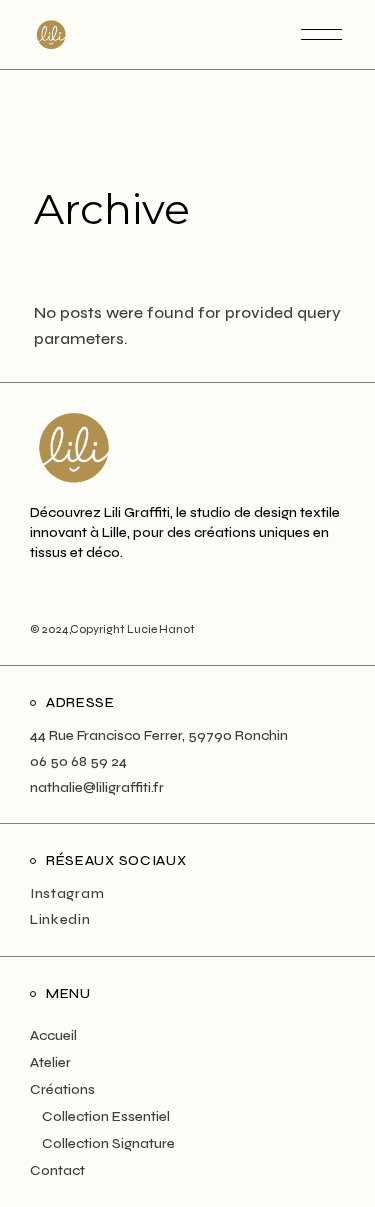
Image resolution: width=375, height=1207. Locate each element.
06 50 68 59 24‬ (78, 761)
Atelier (50, 1062)
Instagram (67, 893)
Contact (57, 1170)
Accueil (53, 1035)
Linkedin (60, 919)
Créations (62, 1089)
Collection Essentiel (106, 1116)
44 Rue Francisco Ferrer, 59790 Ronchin (159, 735)
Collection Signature (108, 1143)
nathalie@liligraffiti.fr (97, 787)
